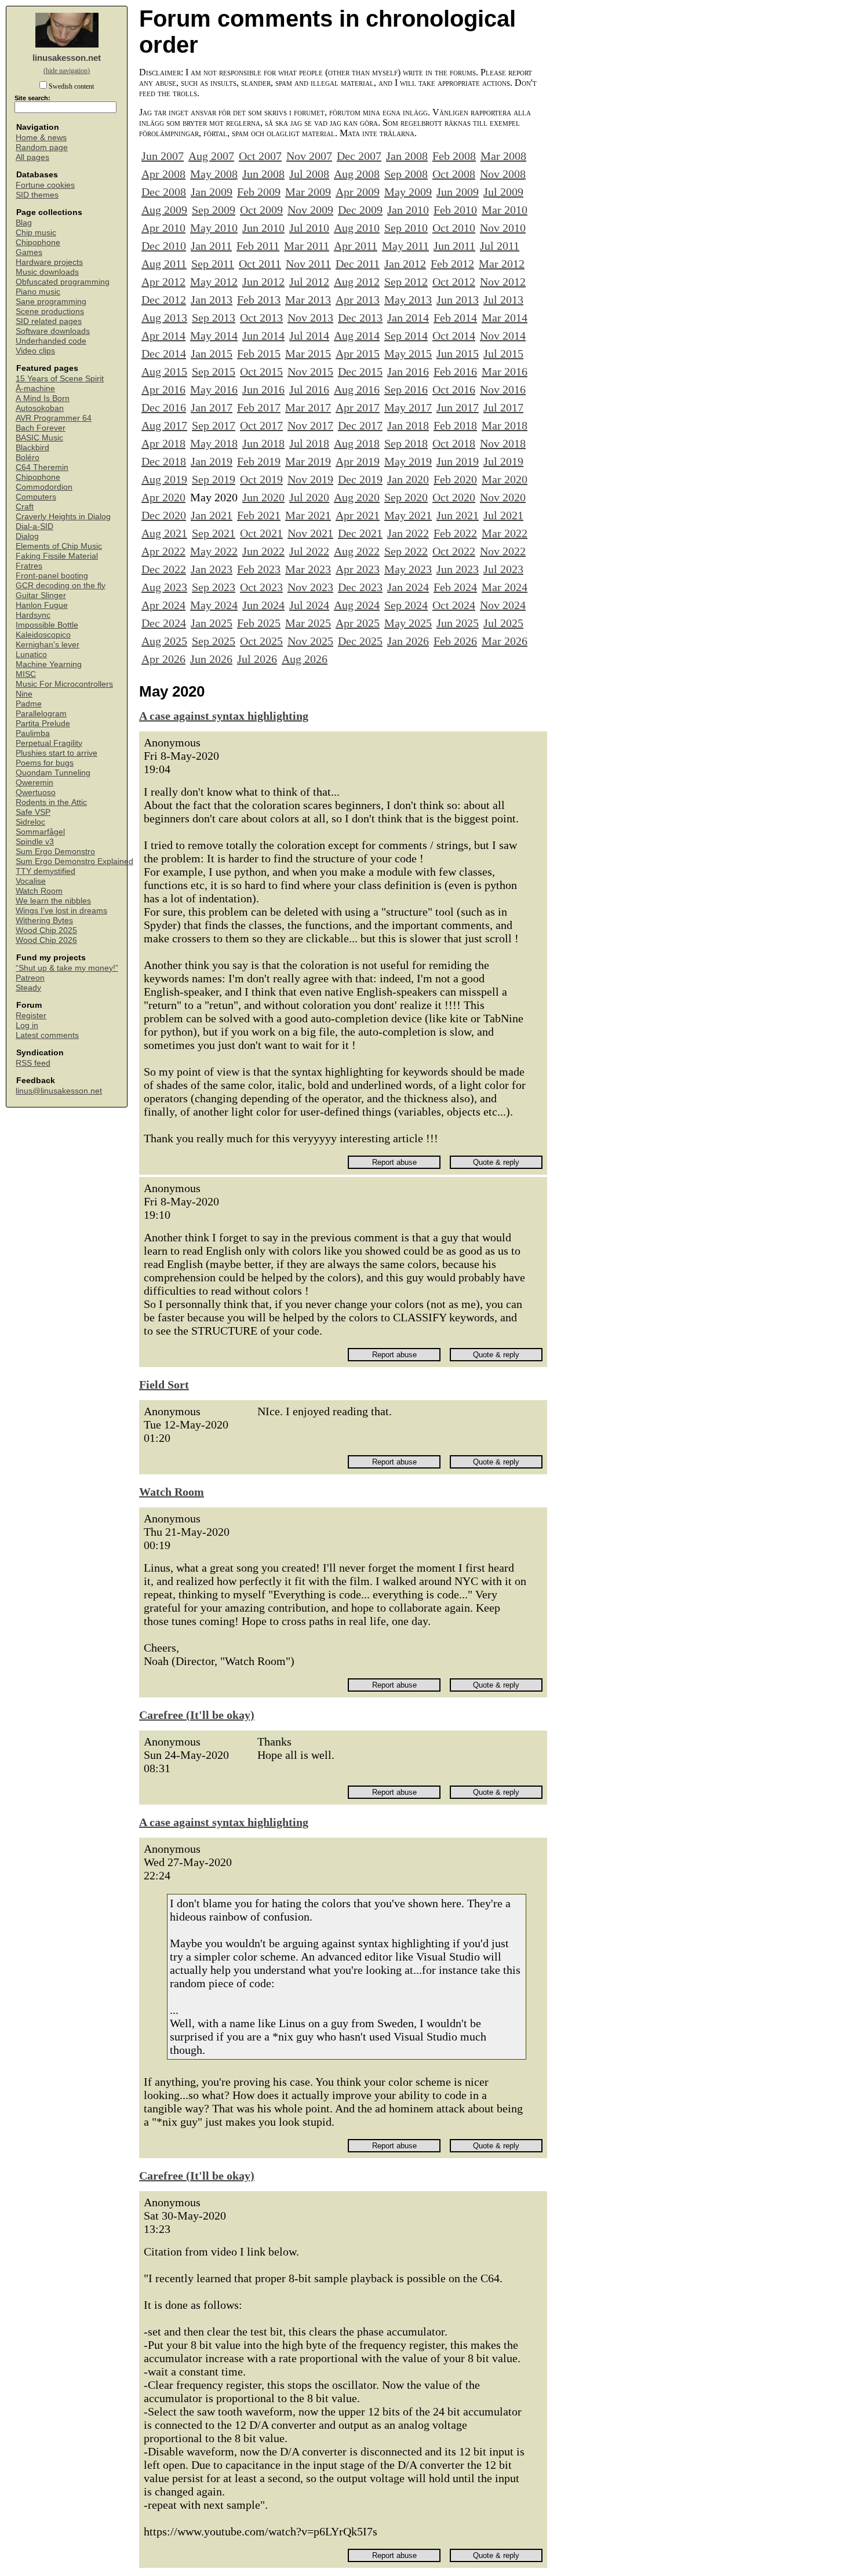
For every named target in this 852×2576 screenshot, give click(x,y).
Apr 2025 (358, 623)
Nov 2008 (503, 174)
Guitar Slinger (41, 595)
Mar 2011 (307, 246)
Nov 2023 (310, 587)
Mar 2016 (505, 371)
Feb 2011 (258, 246)
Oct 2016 (454, 389)
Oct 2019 (261, 479)
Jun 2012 (263, 282)
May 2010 (214, 228)
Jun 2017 (458, 407)
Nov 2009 (310, 210)
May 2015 (408, 354)
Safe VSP (33, 812)
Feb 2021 (259, 515)
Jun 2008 (263, 174)
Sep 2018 (406, 443)
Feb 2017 (259, 407)
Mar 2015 (308, 354)
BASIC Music (39, 438)
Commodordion (44, 487)
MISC (26, 674)
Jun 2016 (263, 389)
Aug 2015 (164, 371)
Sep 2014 (406, 336)
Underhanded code (51, 341)
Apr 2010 (163, 228)
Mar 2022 (505, 533)
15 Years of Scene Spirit (60, 379)
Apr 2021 (358, 515)
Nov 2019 (310, 479)
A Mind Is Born (43, 398)
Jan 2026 (408, 641)
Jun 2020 (263, 497)
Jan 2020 (408, 479)
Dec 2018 (164, 461)
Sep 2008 (406, 174)
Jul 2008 (309, 174)
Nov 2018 (503, 443)
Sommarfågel (40, 832)
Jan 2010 (408, 210)
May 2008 (214, 174)
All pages (32, 157)
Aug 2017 (164, 425)
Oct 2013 (261, 318)
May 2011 (405, 246)
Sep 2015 (214, 371)
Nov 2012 (503, 282)
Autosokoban (40, 408)
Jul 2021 (503, 515)
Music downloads (47, 272)
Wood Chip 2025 (46, 930)
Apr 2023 (358, 569)
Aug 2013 (164, 318)
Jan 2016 (408, 371)
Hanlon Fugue (42, 605)
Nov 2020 (503, 497)
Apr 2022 (163, 551)
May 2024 (214, 605)
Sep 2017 (214, 425)
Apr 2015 (358, 354)
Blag (24, 223)
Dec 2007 (359, 156)
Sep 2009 (214, 210)
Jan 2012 (405, 264)
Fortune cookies (45, 185)
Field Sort (164, 1384)
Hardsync (33, 615)
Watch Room (39, 891)
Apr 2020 (163, 497)
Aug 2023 (164, 587)
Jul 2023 (503, 569)
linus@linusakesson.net (59, 1091)
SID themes (37, 195)
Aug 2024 (357, 605)
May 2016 (214, 389)
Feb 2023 (259, 569)
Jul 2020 (309, 497)
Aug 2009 (164, 210)
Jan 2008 (407, 156)
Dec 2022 (164, 569)
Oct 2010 (454, 228)
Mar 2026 (505, 641)
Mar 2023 (308, 569)
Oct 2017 (261, 425)
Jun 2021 (458, 515)
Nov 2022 (503, 551)
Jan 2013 (212, 300)
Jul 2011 (500, 246)
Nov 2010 (503, 228)
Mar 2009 (308, 192)
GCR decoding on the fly (61, 586)
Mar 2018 (505, 425)
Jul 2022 (309, 551)
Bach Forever (41, 428)
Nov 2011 (308, 264)
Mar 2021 (308, 515)
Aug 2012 (357, 282)
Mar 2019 (308, 461)
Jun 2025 (458, 623)
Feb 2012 (452, 264)
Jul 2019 (503, 461)
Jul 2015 (503, 354)
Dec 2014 (164, 354)
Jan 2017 (212, 407)
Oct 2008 (454, 174)
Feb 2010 (455, 210)
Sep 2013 (214, 318)
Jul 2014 (309, 336)
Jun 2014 (263, 336)
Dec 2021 (360, 533)
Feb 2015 (259, 354)
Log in (27, 1025)
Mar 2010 (505, 210)
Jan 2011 (211, 246)
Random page (42, 147)
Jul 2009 (503, 192)
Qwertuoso (36, 793)
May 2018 (214, 443)
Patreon (30, 978)
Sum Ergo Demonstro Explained (74, 861)
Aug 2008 (357, 174)
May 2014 (214, 336)
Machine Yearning (49, 664)
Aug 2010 (357, 228)
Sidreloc (30, 822)
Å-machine (35, 389)
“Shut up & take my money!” (67, 968)
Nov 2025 (310, 641)
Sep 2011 (213, 264)
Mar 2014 (505, 318)
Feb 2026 (455, 641)
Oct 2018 (454, 443)
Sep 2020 (406, 497)
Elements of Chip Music (59, 546)
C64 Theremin (42, 467)
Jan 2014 (408, 318)
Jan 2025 (212, 623)
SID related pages (49, 321)
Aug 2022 (357, 551)
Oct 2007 (260, 156)
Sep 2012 (406, 282)
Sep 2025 (214, 641)
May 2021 (408, 515)
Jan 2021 (212, 515)
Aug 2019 (164, 479)
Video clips (35, 351)
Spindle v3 (35, 842)
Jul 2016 (309, 389)
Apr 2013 (358, 300)
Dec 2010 (164, 246)
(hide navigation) (67, 71)
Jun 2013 (458, 300)
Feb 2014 (455, 318)
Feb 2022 (455, 533)
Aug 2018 (357, 443)
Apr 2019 (358, 461)
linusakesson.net (67, 58)
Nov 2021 (310, 533)
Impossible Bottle (47, 625)
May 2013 (408, 300)
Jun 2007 (163, 156)
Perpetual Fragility (49, 743)
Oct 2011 (260, 264)
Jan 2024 (408, 587)
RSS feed (33, 1063)
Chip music (36, 233)
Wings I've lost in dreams (61, 911)
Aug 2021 (164, 533)
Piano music (38, 292)
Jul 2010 (309, 228)
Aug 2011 (164, 264)
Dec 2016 (164, 407)
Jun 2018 (263, 443)
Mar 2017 (308, 407)
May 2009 (408, 192)
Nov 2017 (310, 425)
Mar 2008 (503, 156)
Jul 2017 (503, 407)
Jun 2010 (263, 228)
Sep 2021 (214, 533)
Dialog (27, 536)
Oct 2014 (454, 336)
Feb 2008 (454, 156)
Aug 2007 (211, 156)
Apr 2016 (163, 389)
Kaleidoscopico (43, 635)
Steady (28, 988)
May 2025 (408, 623)
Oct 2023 (261, 587)
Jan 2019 (212, 461)
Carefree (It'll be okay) (197, 1715)
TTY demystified (45, 871)
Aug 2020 (357, 497)
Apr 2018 (163, 443)
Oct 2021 (261, 533)
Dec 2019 (360, 479)
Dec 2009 (360, 210)
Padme (29, 704)
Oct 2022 (454, 551)
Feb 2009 (259, 192)
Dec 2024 (164, 623)
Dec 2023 (360, 587)
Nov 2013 (310, 318)
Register (31, 1016)
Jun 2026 (211, 659)
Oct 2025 (261, 641)
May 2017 (408, 407)
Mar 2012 (502, 264)
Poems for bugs (45, 763)
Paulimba (33, 733)
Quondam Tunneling (53, 773)
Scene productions (50, 311)
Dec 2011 (358, 264)
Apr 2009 (358, 192)
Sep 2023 (214, 587)
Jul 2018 (309, 443)
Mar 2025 (308, 623)
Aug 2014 (357, 336)
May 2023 (408, 569)
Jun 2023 (458, 569)
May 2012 (214, 282)
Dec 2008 (164, 192)
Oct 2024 (454, 605)
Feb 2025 (259, 623)
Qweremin (34, 783)
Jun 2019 (458, 461)
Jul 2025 (503, 623)
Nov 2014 (503, 336)
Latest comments (47, 1035)
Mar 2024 (505, 587)
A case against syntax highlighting (224, 716)
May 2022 (214, 551)
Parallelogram (41, 714)
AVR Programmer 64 (54, 418)
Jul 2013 (503, 300)
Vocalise (31, 881)
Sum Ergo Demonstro (55, 852)
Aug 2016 (357, 389)
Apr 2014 (163, 336)
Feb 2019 (259, 461)
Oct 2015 (261, 371)
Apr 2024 (163, 605)
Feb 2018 (455, 425)
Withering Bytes (44, 921)
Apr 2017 (358, 407)
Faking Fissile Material (57, 556)
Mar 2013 (308, 300)
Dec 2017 (360, 425)
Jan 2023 (212, 569)
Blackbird (32, 448)
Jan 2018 (408, 425)
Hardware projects (49, 262)
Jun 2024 (263, 605)
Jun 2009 (458, 192)
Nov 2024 (503, 605)
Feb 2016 (455, 371)
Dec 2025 (360, 641)
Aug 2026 (305, 659)
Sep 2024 (406, 605)
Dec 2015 (360, 371)
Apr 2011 (356, 246)
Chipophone (38, 243)
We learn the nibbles (53, 901)
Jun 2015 (458, 354)
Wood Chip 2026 (46, 940)
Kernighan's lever (48, 645)
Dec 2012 (164, 300)
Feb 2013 (259, 300)
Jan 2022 (408, 533)
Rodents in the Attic (51, 802)
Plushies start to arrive (57, 753)
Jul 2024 (309, 605)
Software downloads (53, 331)
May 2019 (408, 461)
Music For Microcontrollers (64, 684)
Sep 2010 (406, 228)
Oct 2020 (454, 497)
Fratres (29, 566)
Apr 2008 (163, 174)
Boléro (28, 458)
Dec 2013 (360, 318)
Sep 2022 (406, 551)
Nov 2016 (503, 389)
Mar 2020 (505, 479)
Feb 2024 (455, 587)
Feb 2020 (455, 479)
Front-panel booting (52, 576)
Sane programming (51, 302)
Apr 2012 (163, 282)
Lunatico (31, 655)
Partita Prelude (43, 724)
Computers (36, 497)
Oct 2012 (454, 282)
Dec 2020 (164, 515)
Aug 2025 (164, 641)
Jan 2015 (212, 354)
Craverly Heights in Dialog (63, 517)
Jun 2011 (454, 246)
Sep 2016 (406, 389)
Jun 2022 (263, 551)
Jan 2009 (212, 192)
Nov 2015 (310, 371)
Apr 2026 (163, 659)
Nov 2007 (309, 156)
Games (29, 252)
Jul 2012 (309, 282)
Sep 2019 (214, 479)
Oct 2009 (261, 210)
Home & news (41, 138)
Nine (24, 694)
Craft (25, 507)
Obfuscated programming (63, 282)
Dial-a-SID (34, 527)
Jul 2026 (257, 659)
